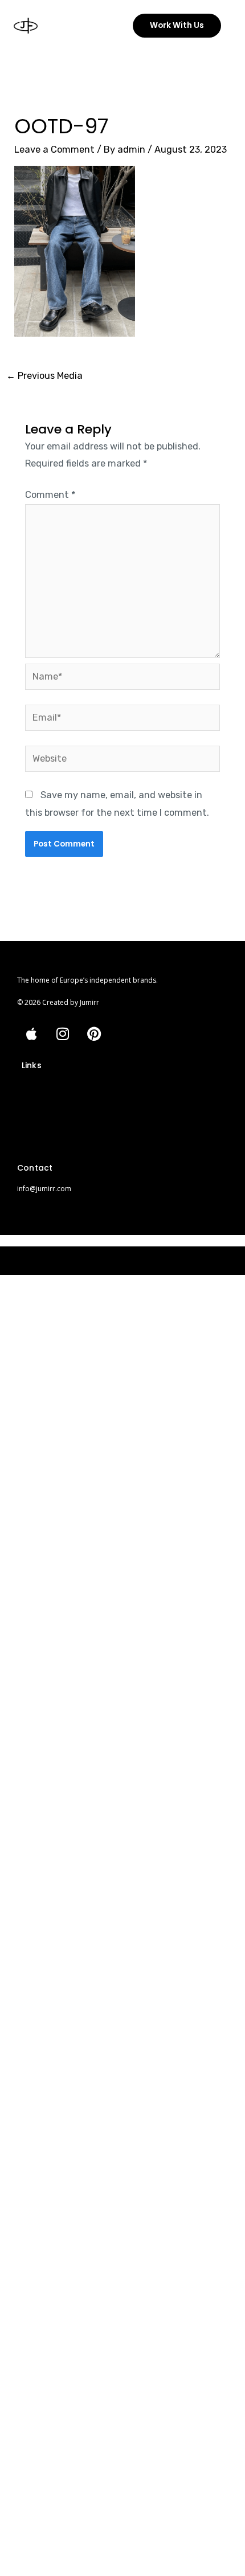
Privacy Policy (45, 1110)
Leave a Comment (54, 150)
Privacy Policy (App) (55, 1147)
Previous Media (44, 376)
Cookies (36, 1128)
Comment (50, 495)
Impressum (41, 1091)
